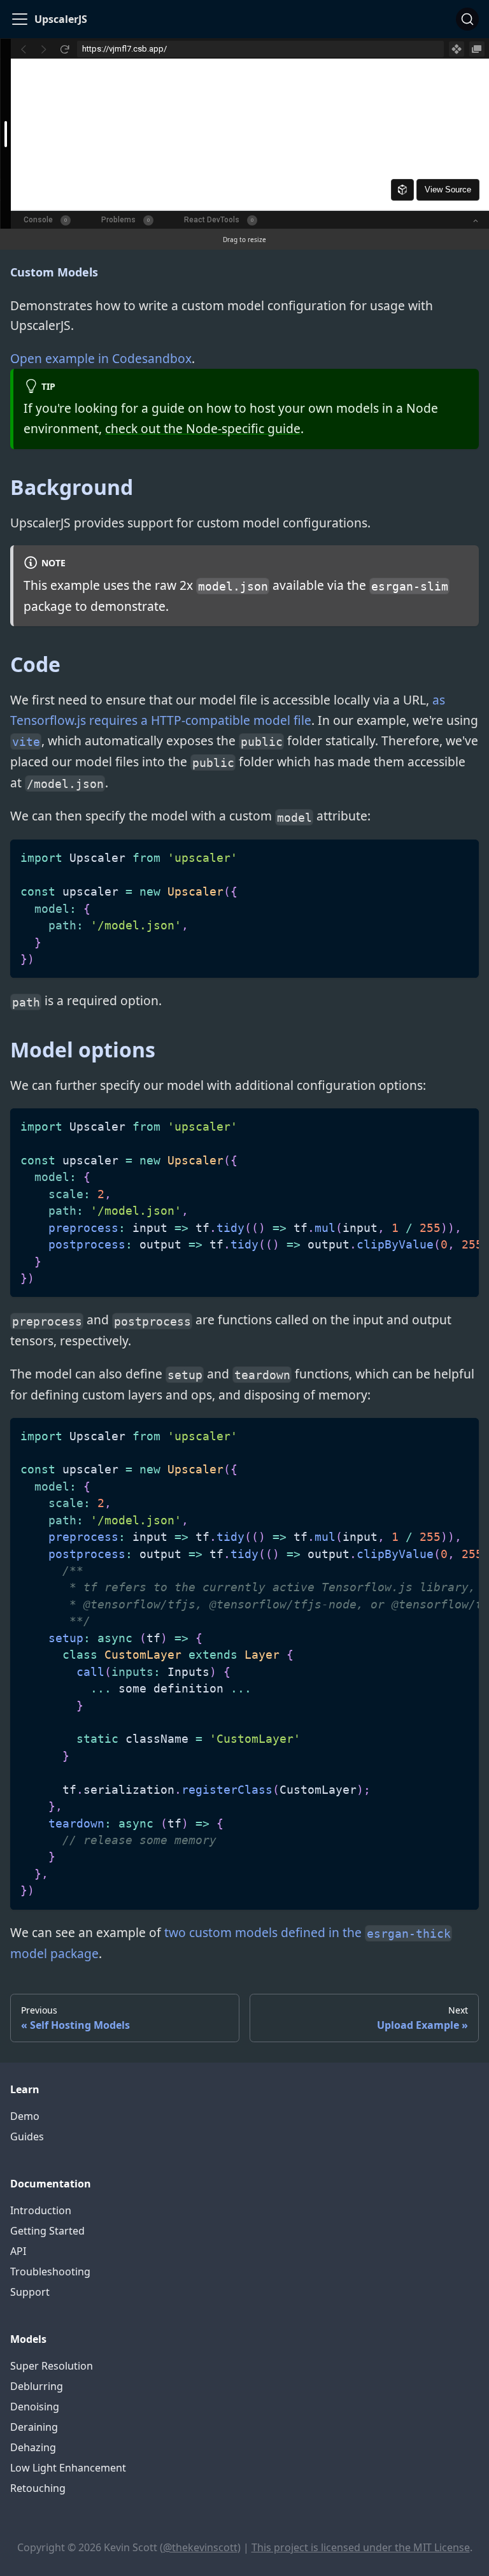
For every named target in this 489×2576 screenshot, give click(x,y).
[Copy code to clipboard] (463, 855)
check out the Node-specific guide (203, 428)
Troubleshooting (50, 2272)
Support (30, 2292)
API (18, 2251)
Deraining (34, 2427)
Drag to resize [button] (244, 240)
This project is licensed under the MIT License (361, 2547)
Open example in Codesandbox (101, 358)
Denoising (35, 2407)
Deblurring (37, 2386)
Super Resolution (52, 2366)
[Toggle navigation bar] (20, 19)
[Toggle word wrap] (440, 1124)
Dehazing (33, 2447)
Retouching (38, 2488)
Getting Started (47, 2231)
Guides (27, 2136)
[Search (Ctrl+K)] (467, 19)
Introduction (41, 2210)
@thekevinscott (200, 2547)
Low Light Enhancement (68, 2468)
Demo (25, 2116)
